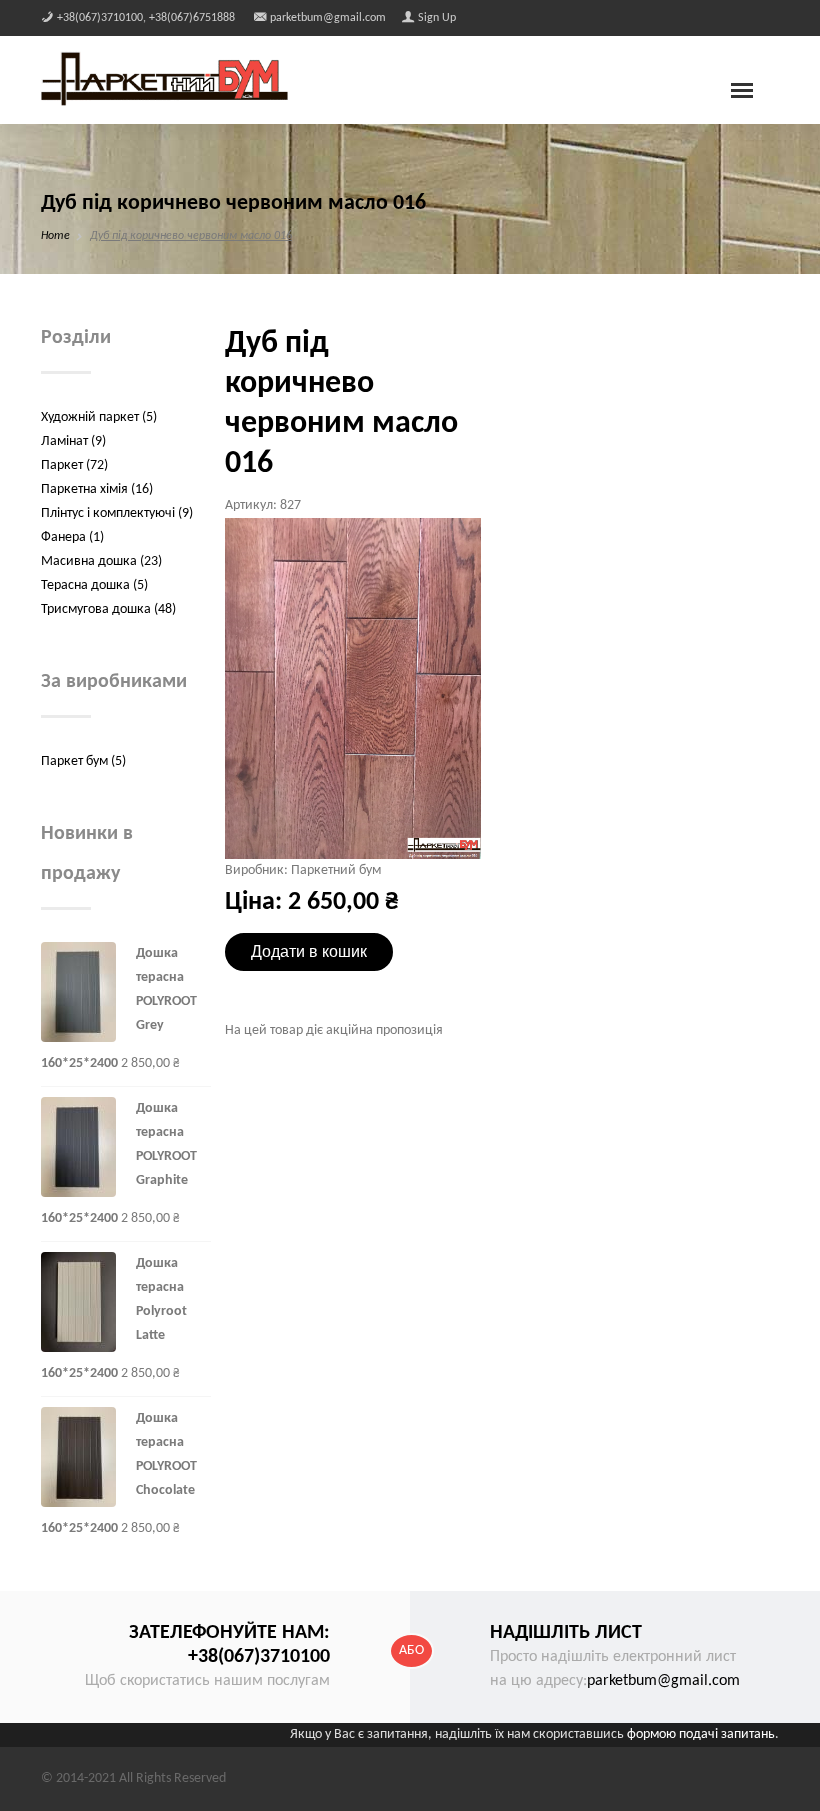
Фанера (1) (72, 537)
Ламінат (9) (73, 441)
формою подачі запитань (701, 1734)
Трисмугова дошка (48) (108, 609)
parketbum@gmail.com (663, 1681)
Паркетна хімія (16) (97, 489)
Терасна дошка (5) (94, 585)
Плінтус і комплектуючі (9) (117, 513)
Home (55, 236)
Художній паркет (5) (99, 417)
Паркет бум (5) (83, 761)
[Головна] (164, 78)
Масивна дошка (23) (101, 561)
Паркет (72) (74, 465)
